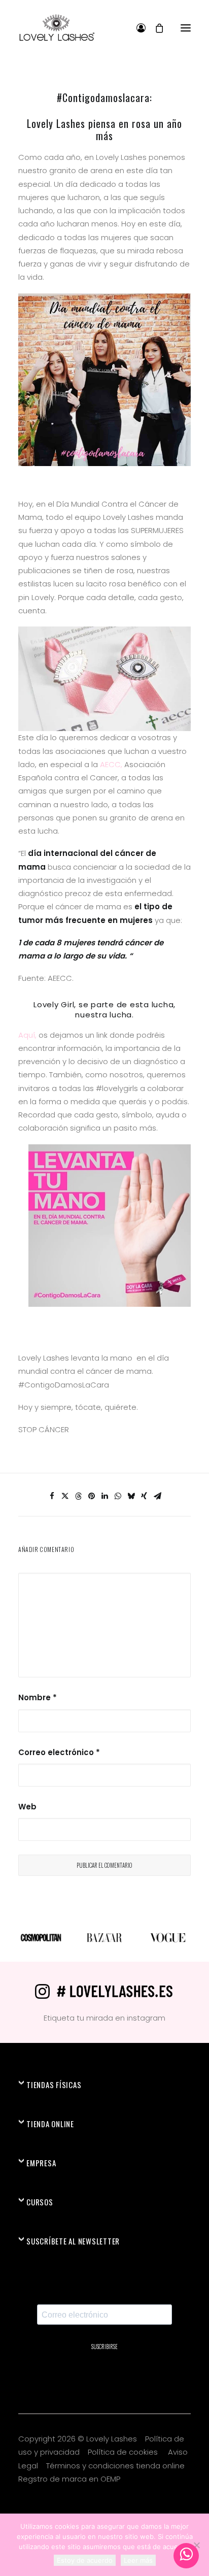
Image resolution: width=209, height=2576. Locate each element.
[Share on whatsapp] (118, 1496)
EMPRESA (41, 2163)
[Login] (136, 28)
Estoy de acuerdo (85, 2560)
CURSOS (40, 2202)
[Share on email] (157, 1496)
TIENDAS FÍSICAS (54, 2085)
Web (27, 1807)
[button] (186, 28)
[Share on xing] (144, 1496)
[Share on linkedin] (104, 1496)
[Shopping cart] (155, 28)
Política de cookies (124, 2452)
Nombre (38, 1697)
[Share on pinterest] (91, 1496)
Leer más (138, 2560)
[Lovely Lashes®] (57, 28)
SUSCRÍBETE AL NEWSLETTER (73, 2241)
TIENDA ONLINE (50, 2124)
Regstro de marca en (58, 2479)
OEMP (110, 2479)
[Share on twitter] (65, 1496)
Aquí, (27, 1035)
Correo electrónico (59, 1752)
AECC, (110, 764)
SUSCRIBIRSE (104, 2347)
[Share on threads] (78, 1496)
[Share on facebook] (52, 1496)
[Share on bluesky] (131, 1496)
